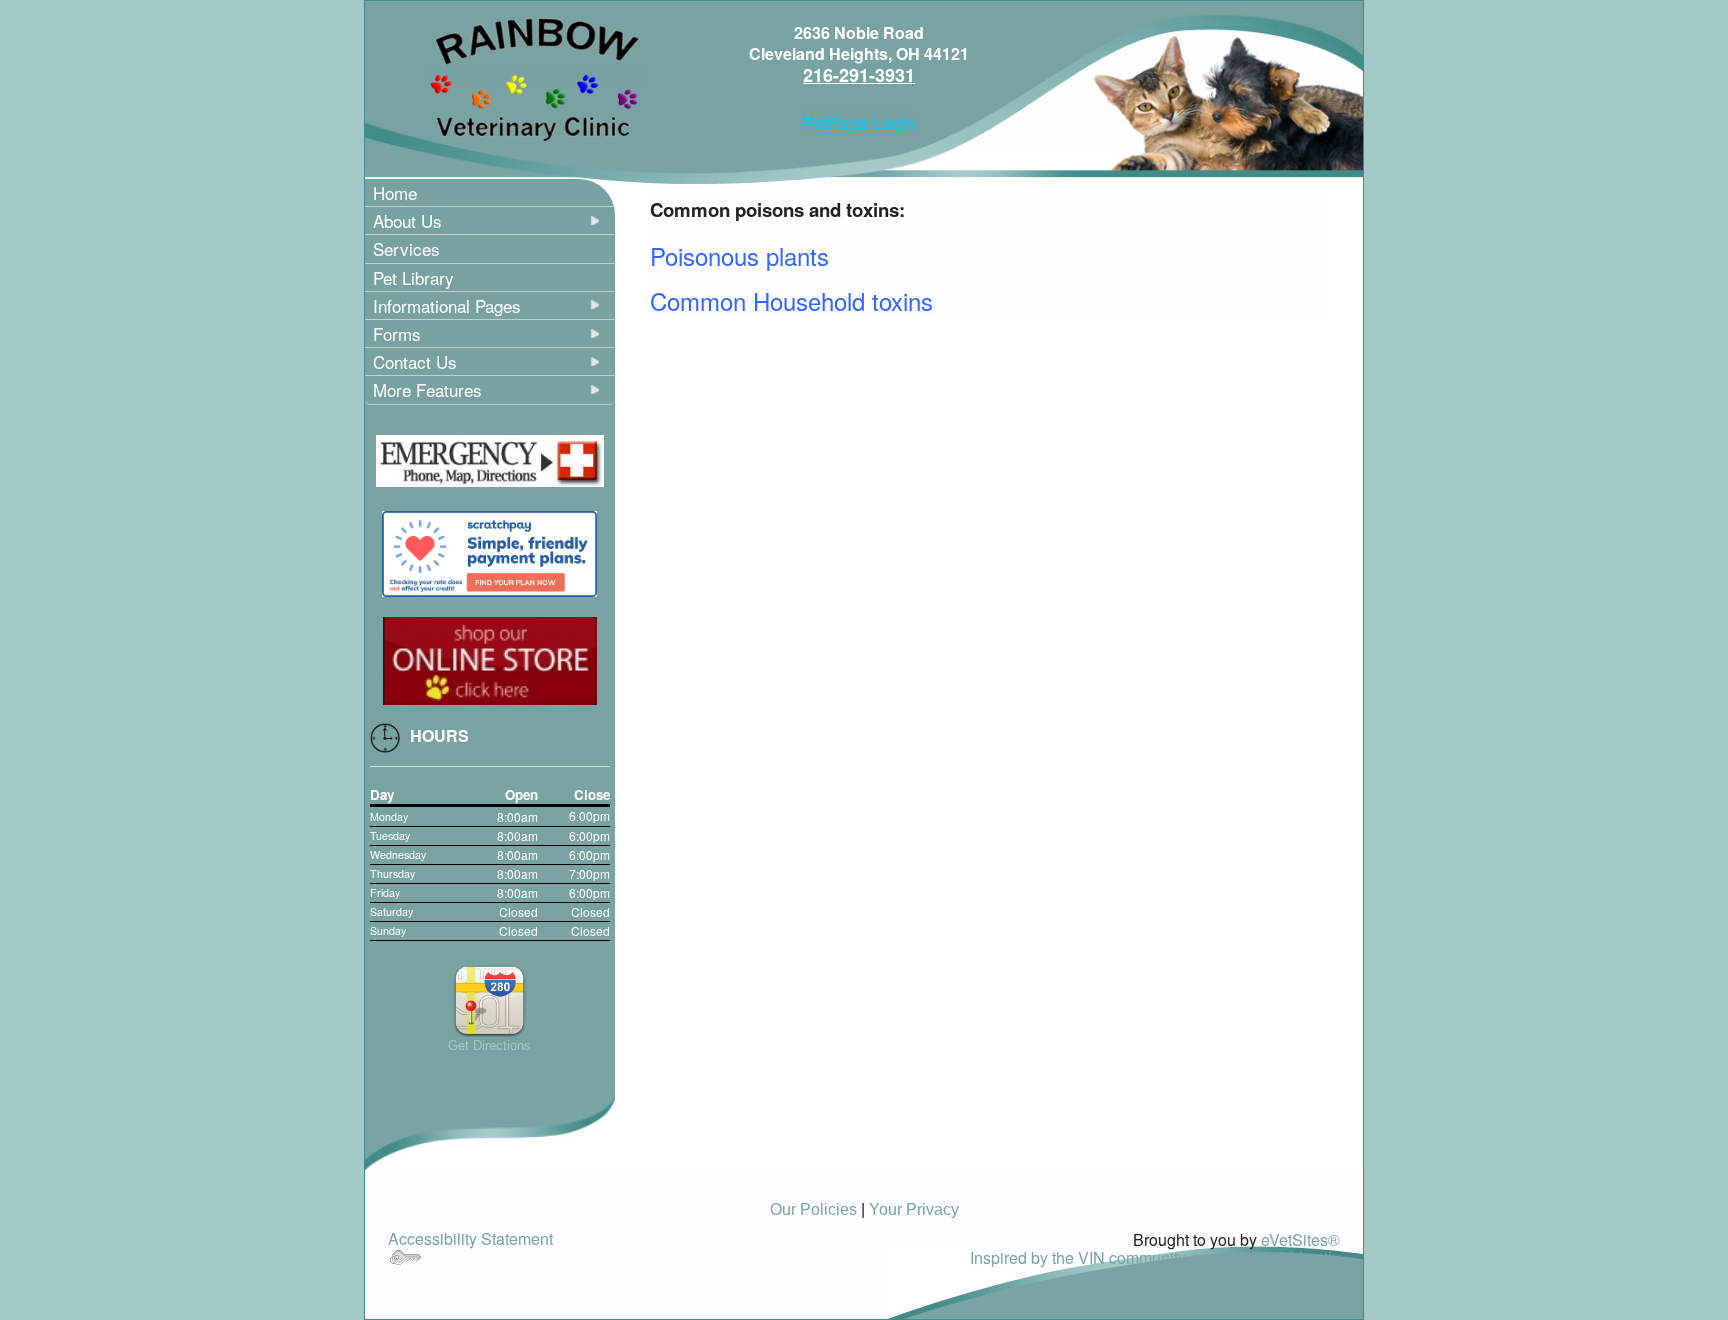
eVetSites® (1300, 1239)
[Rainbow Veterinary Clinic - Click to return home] (536, 76)
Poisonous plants (739, 255)
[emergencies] (490, 458)
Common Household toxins (791, 300)
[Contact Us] (489, 998)
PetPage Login (859, 122)
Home (395, 192)
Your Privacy (914, 1209)
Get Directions (489, 1045)
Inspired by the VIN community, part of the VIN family (1155, 1257)
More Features (427, 389)
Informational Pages (447, 305)
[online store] (490, 658)
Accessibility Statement (470, 1238)
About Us (407, 220)
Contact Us (415, 361)
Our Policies (813, 1209)
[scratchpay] (489, 551)
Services (406, 248)
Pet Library (413, 277)
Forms (397, 333)
